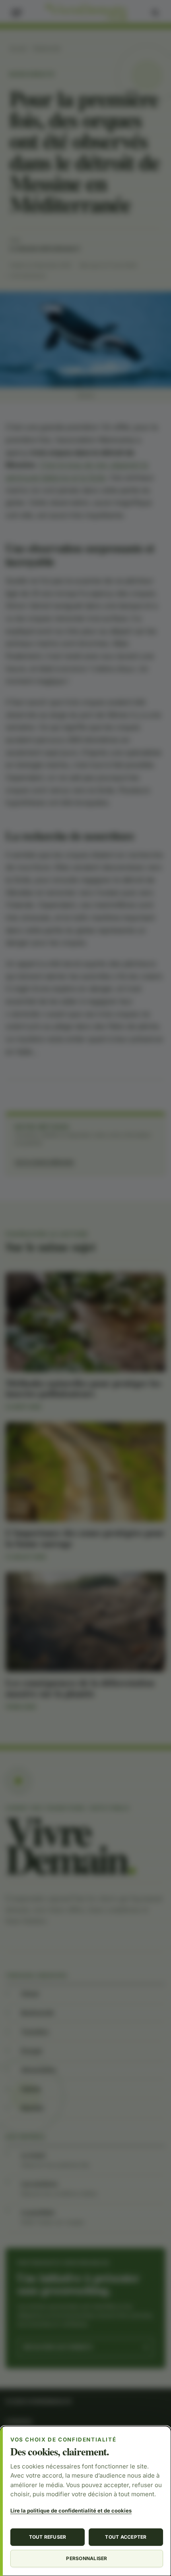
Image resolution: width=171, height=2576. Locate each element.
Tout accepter (126, 2537)
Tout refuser (48, 2537)
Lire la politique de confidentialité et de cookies (71, 2511)
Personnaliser (86, 2558)
